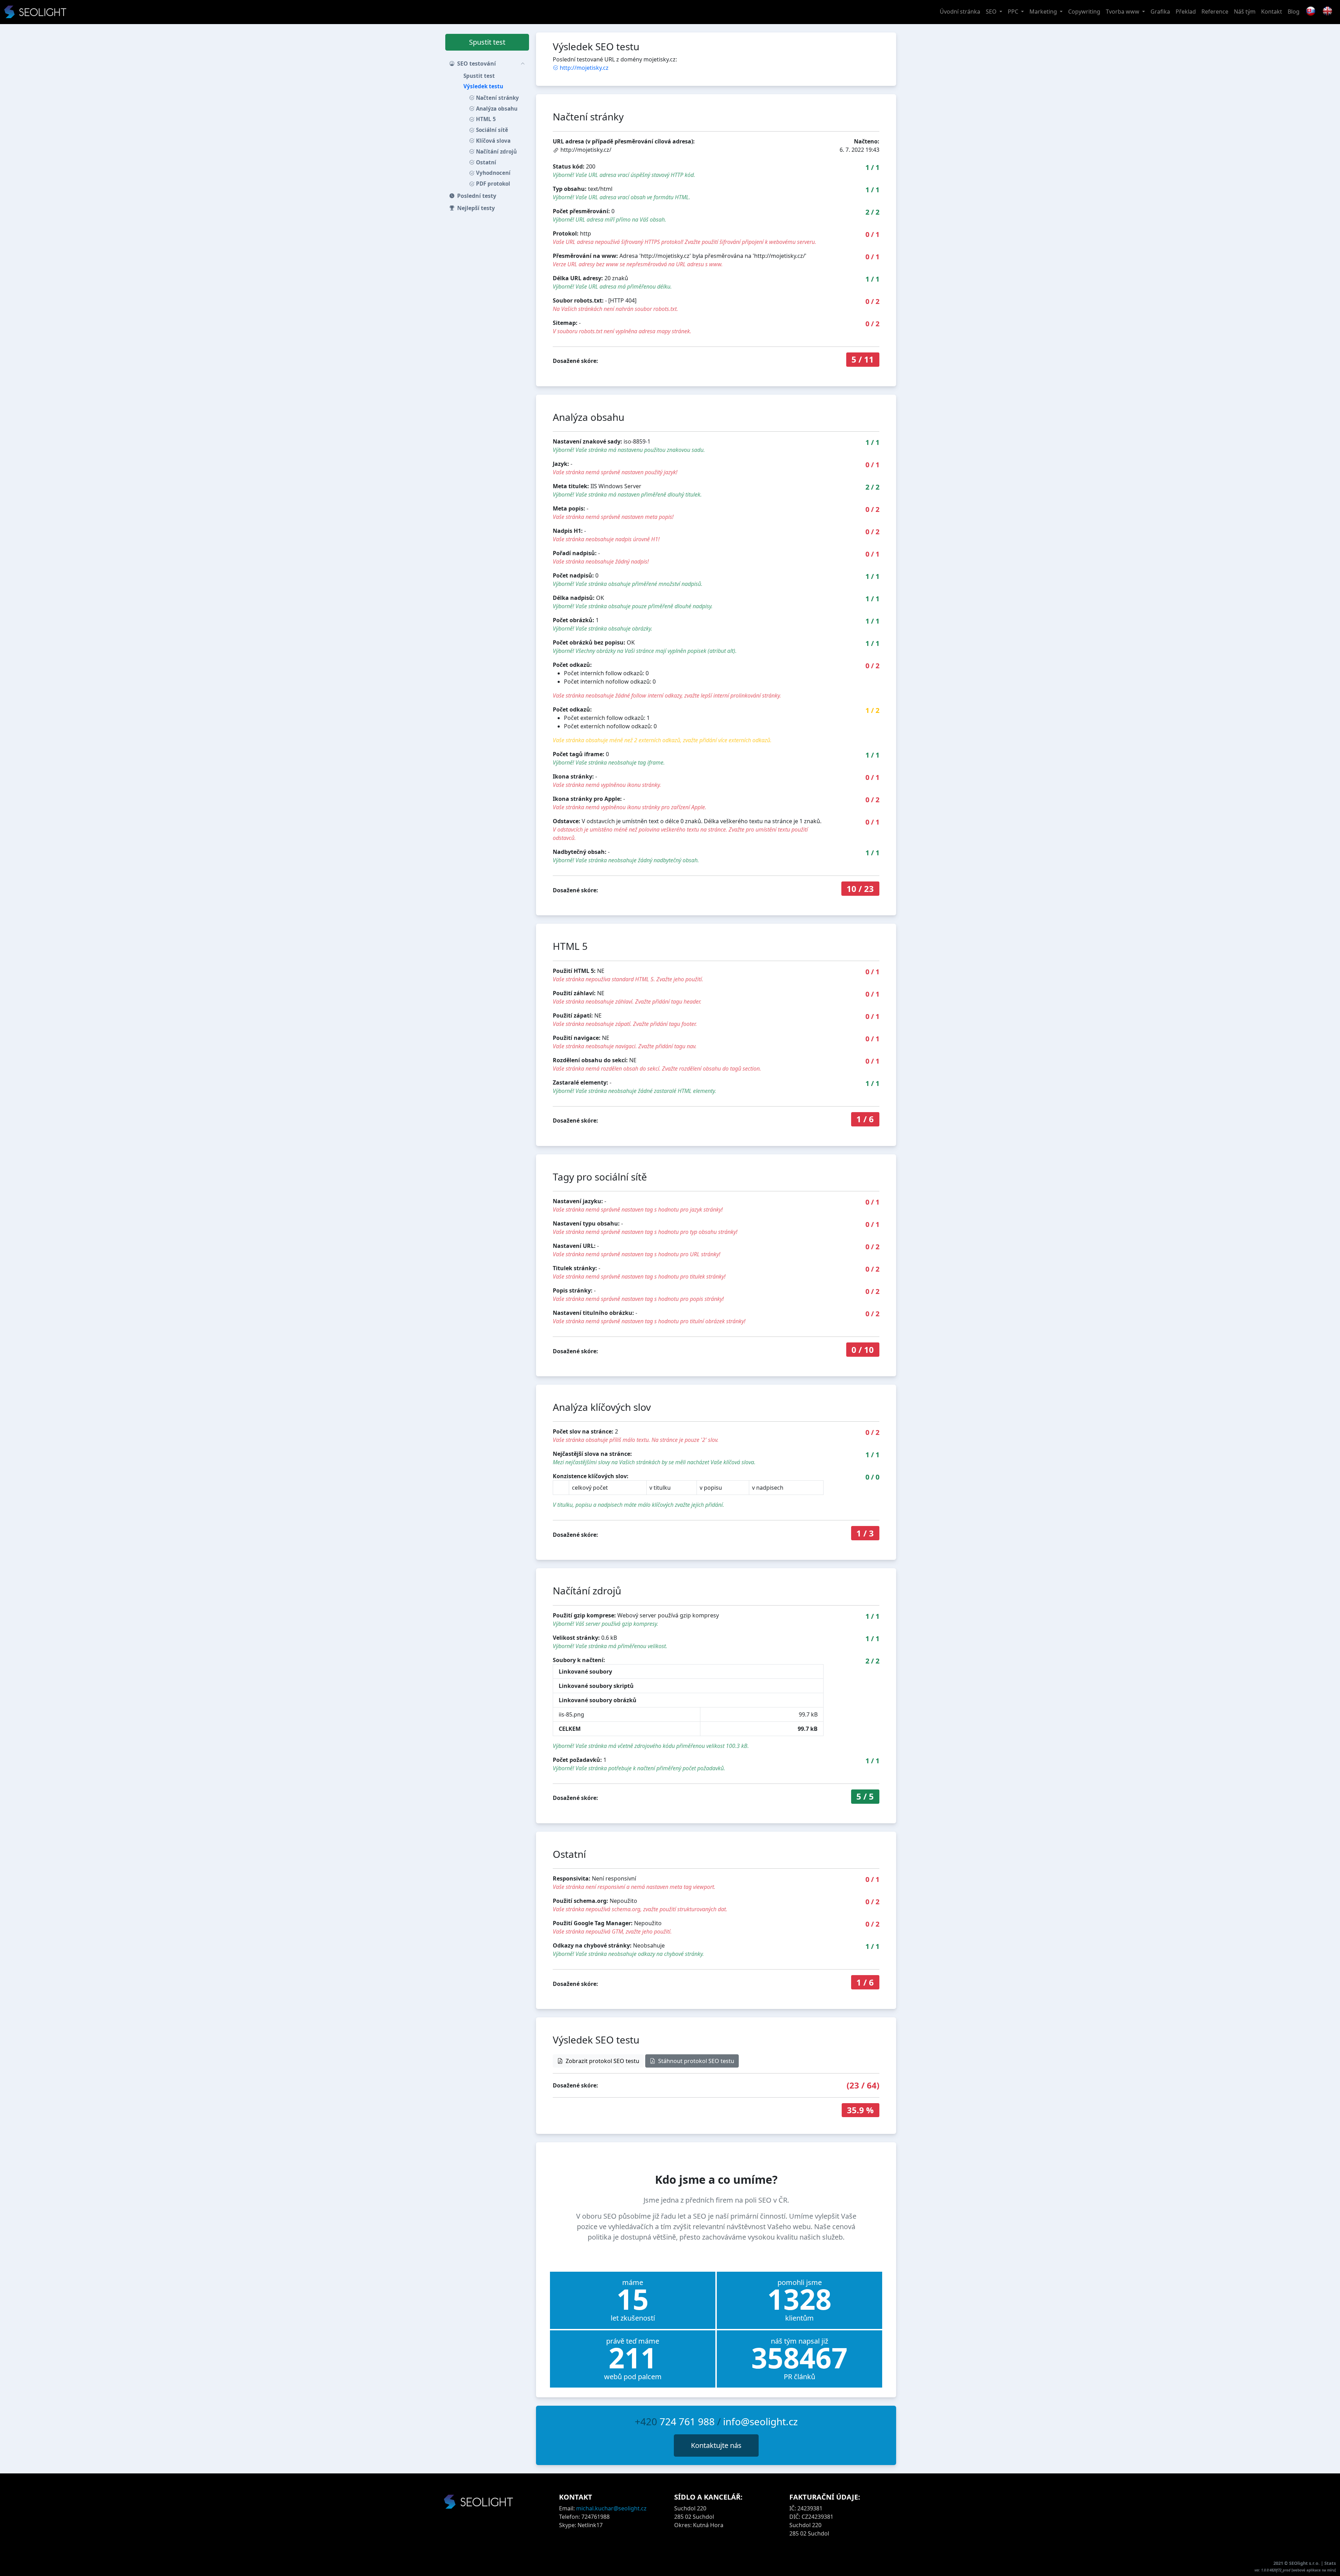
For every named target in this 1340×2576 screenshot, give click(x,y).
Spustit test (487, 42)
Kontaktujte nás (716, 2445)
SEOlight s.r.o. (1305, 2563)
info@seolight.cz (760, 2421)
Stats (1330, 2563)
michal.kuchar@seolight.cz (611, 2508)
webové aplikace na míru (1314, 2570)
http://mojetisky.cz (584, 68)
